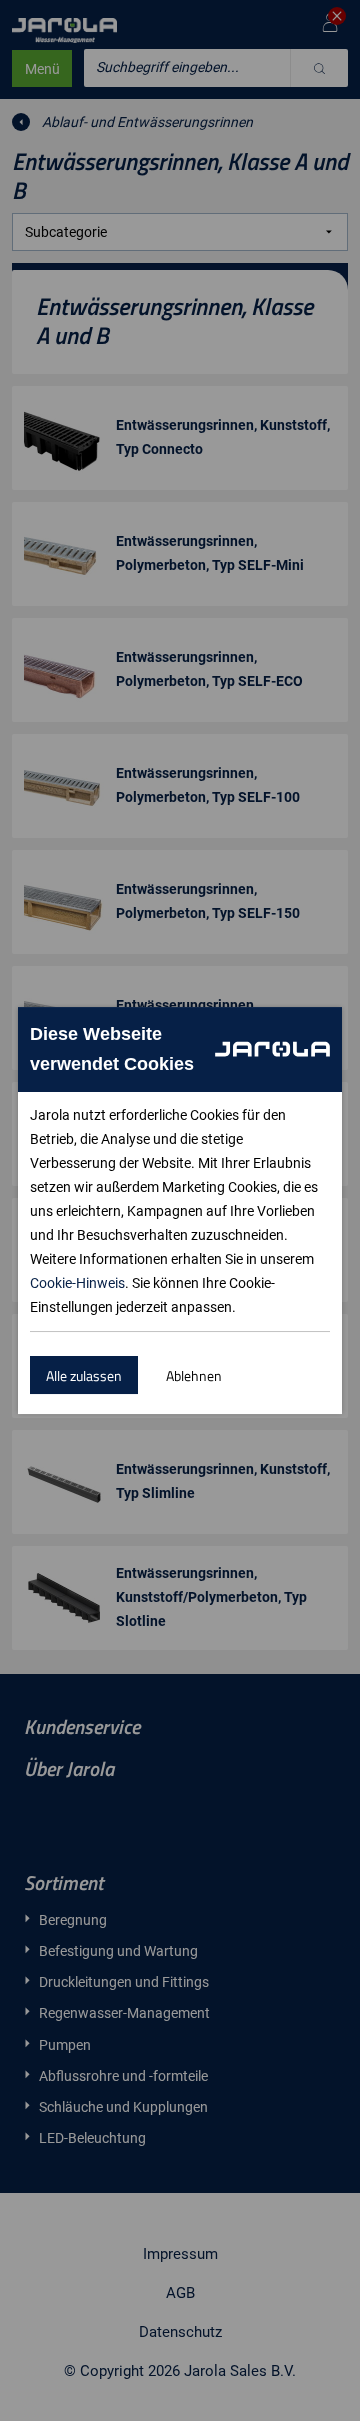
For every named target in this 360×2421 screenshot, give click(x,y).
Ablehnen (194, 1375)
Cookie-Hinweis (77, 1283)
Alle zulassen (84, 1375)
